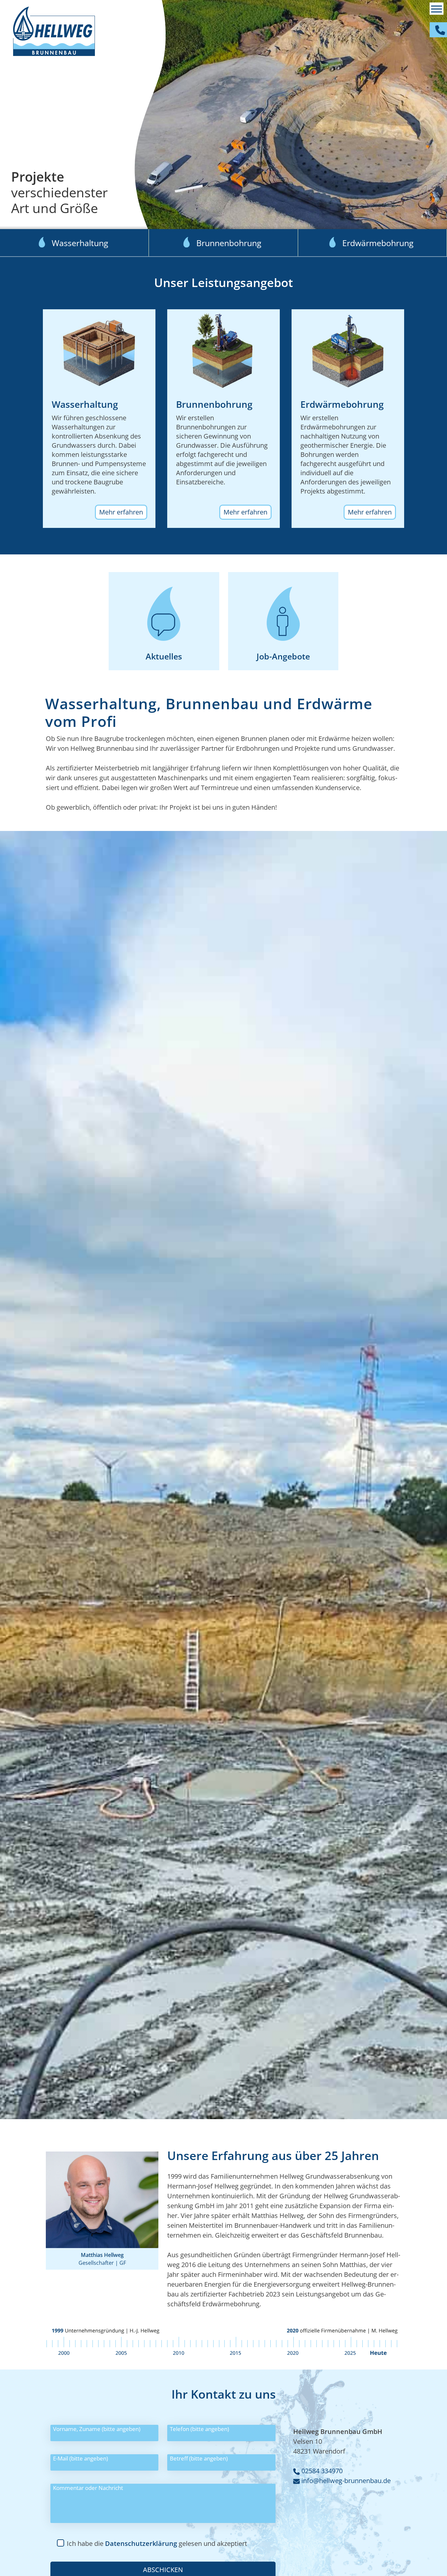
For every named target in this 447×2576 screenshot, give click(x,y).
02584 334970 (321, 2471)
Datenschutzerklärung (141, 2543)
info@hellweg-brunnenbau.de (345, 2481)
